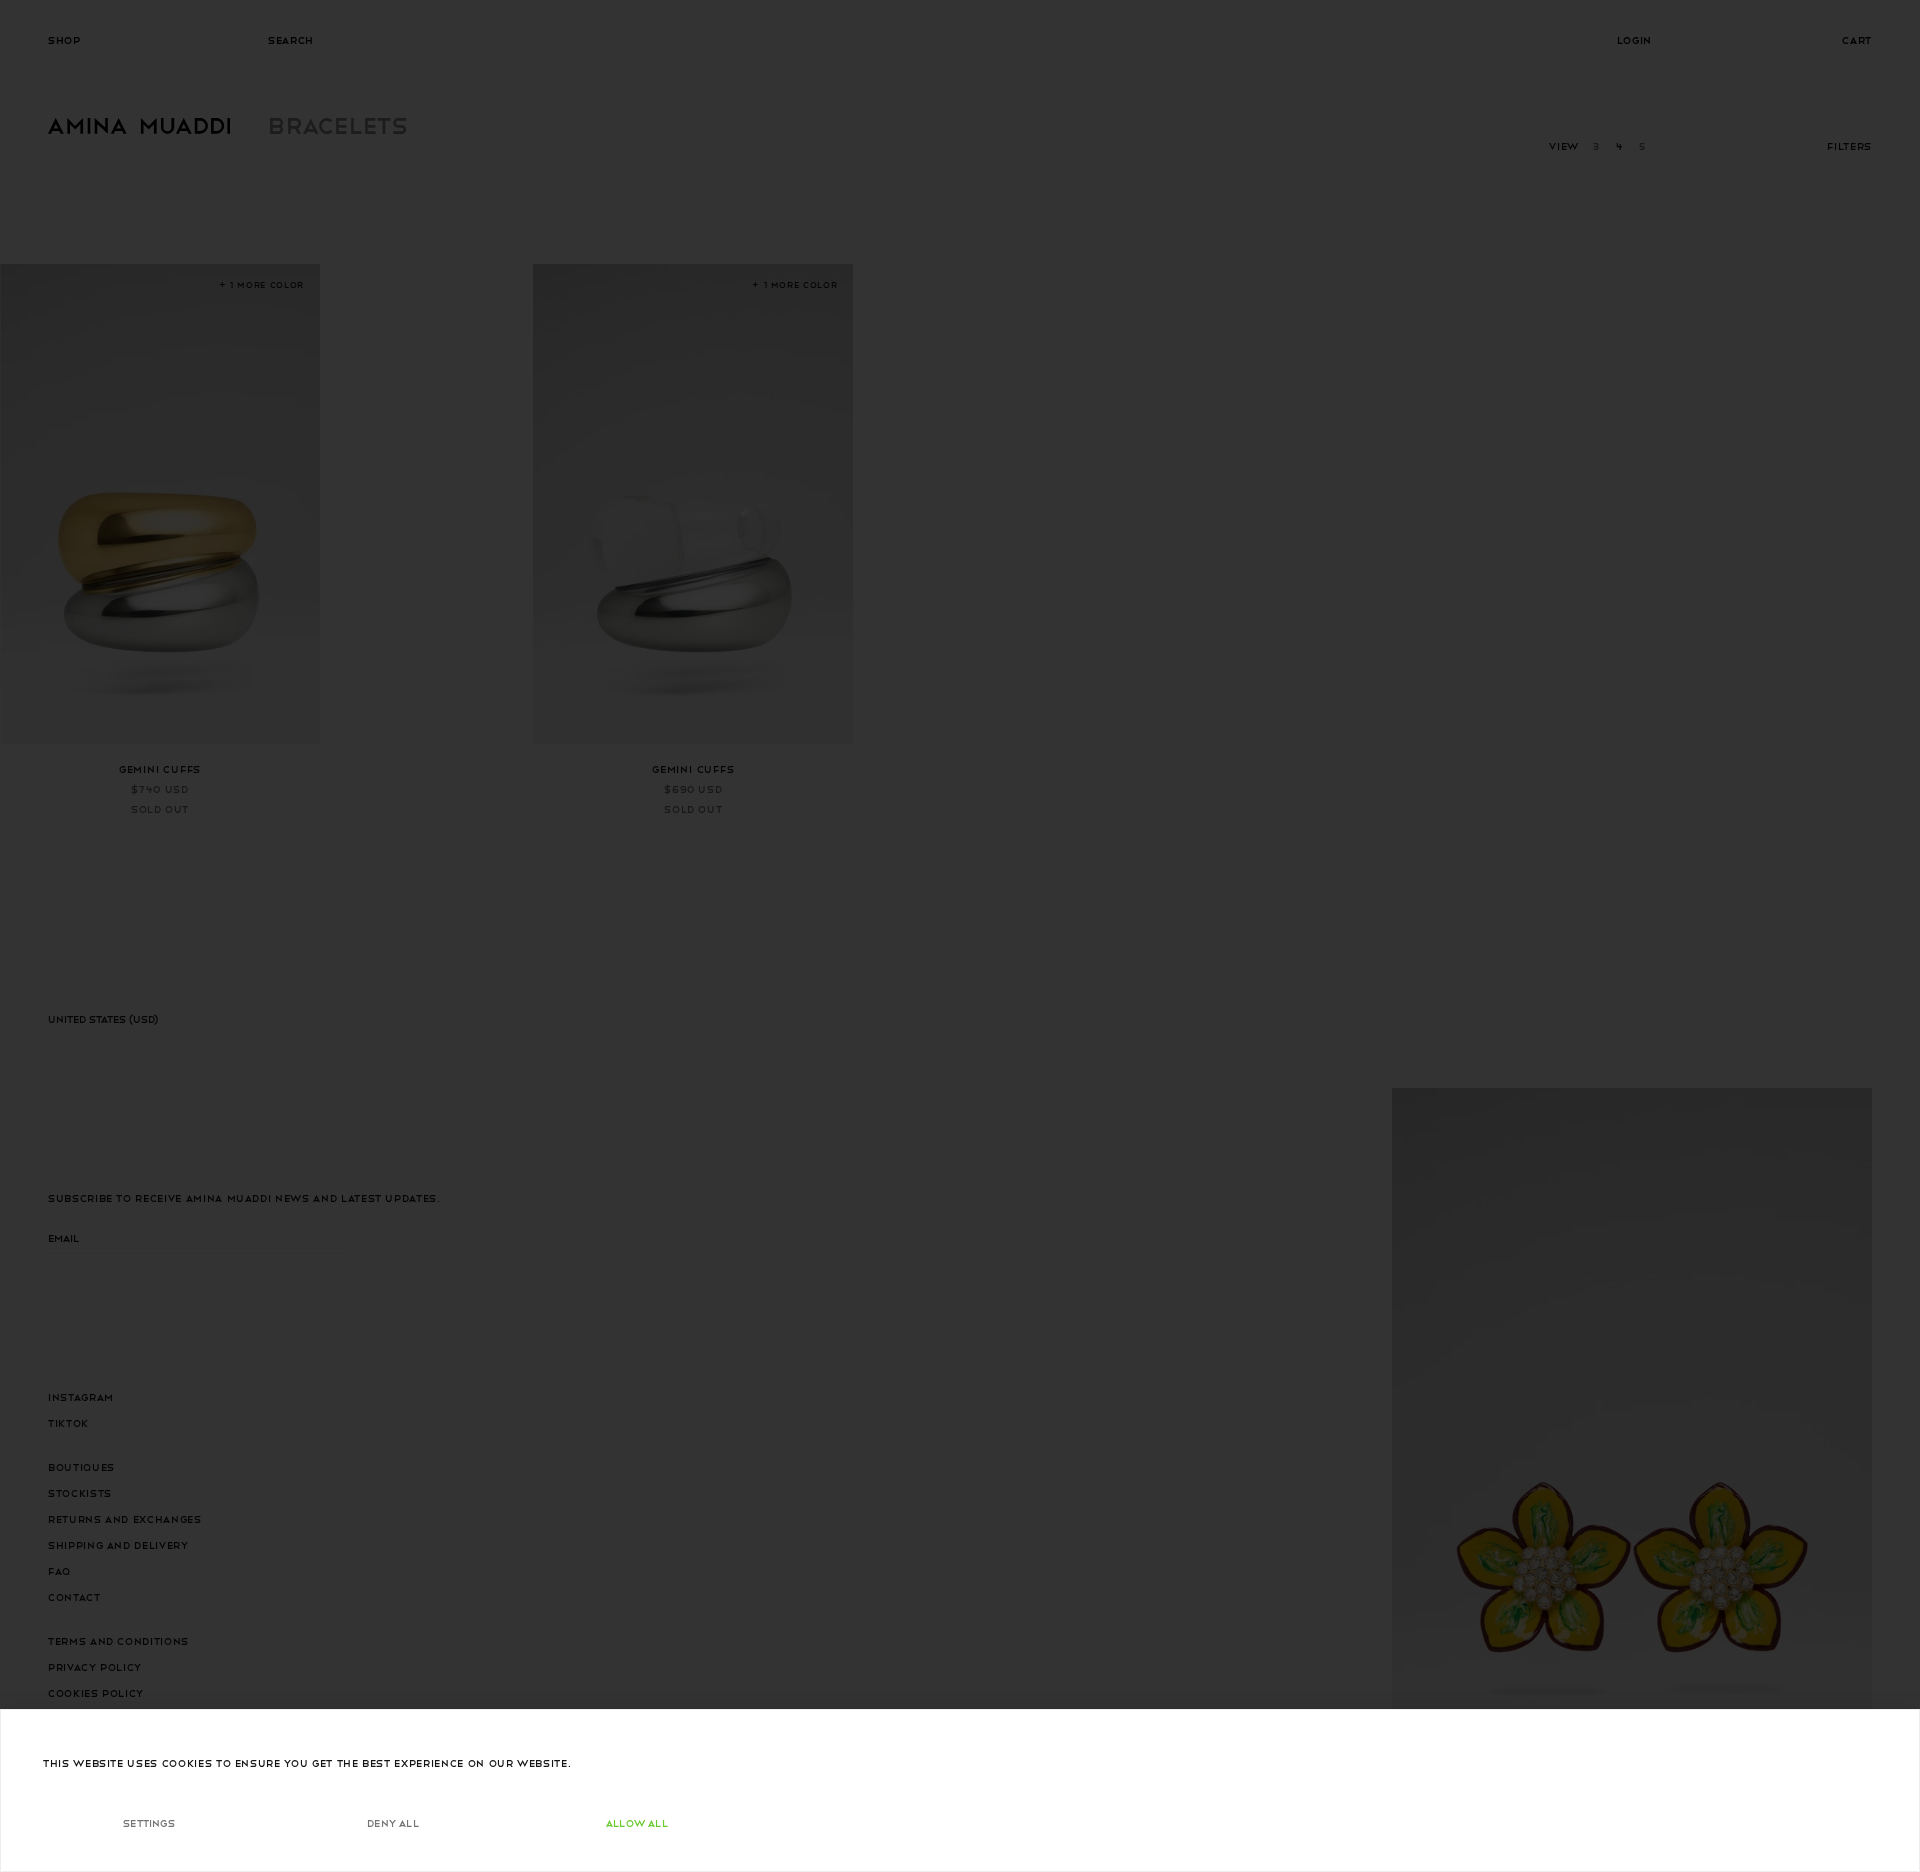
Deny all (393, 1822)
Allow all (637, 1822)
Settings (149, 1822)
